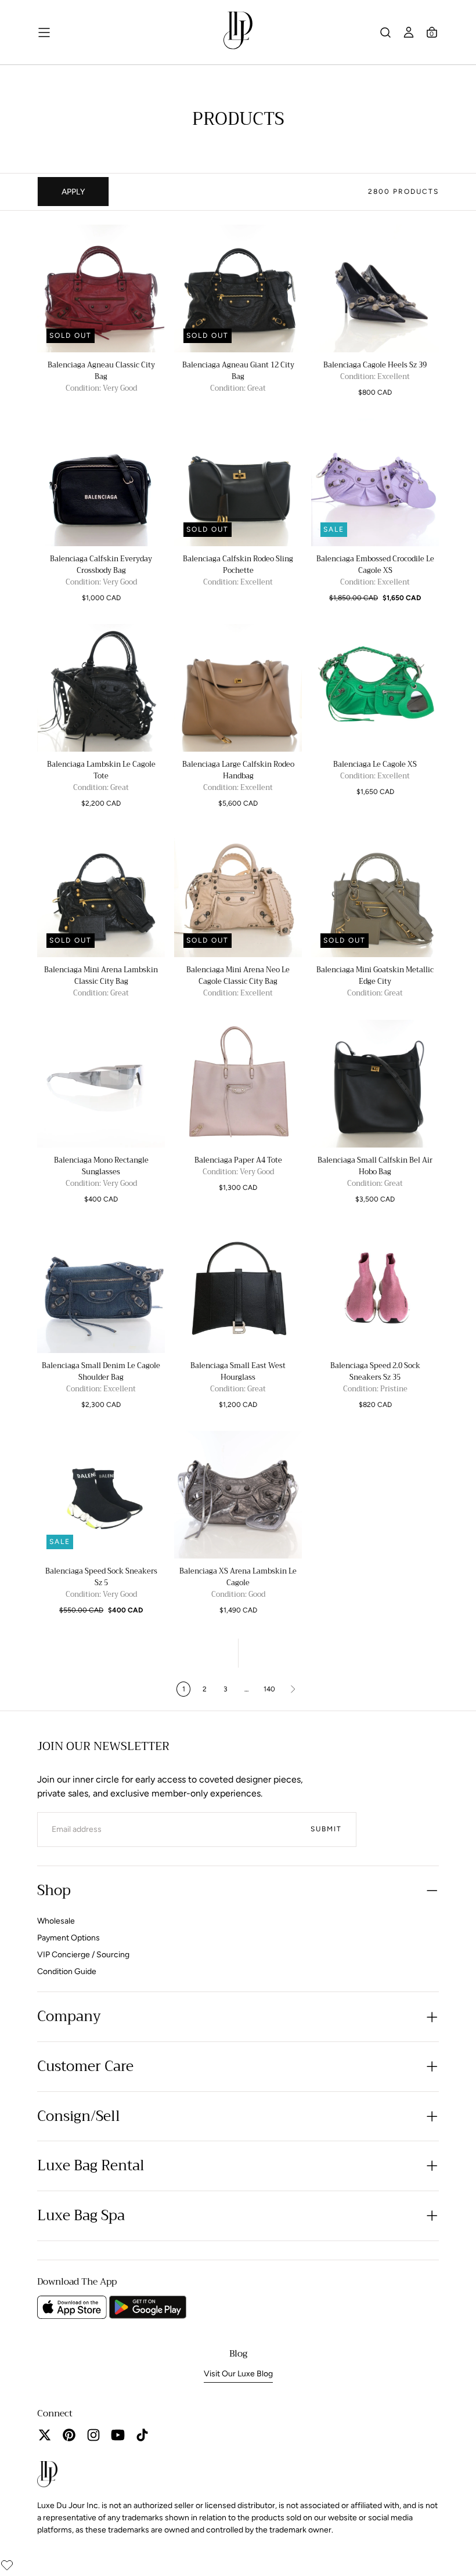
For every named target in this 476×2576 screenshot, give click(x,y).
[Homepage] (238, 33)
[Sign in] (409, 33)
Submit (326, 1829)
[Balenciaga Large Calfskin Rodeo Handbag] (238, 688)
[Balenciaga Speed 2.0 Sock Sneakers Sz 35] (375, 1289)
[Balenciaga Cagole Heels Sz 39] (375, 288)
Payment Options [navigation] (68, 1938)
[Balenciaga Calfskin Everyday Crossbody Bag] (101, 482)
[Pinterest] (69, 2435)
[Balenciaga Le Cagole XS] (375, 688)
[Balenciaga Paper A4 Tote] (238, 1084)
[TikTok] (142, 2435)
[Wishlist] (7, 2565)
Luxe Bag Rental (91, 2166)
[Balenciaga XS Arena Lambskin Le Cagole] (238, 1495)
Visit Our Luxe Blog (238, 2374)
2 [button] (205, 1689)
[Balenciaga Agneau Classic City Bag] (101, 288)
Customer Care (85, 2066)
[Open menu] (44, 33)
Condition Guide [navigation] (67, 1971)
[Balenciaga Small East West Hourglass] (238, 1289)
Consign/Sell (79, 2116)
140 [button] (269, 1689)
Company (69, 2016)
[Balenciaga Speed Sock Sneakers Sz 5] (101, 1495)
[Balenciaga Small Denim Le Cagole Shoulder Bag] (101, 1289)
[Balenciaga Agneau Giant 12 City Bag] (238, 288)
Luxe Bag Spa (81, 2216)
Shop (54, 1890)
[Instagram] (93, 2435)
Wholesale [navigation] (56, 1921)
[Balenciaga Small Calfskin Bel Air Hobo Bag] (375, 1084)
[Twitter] (45, 2435)
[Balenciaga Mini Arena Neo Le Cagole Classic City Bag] (238, 893)
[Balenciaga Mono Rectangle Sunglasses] (101, 1084)
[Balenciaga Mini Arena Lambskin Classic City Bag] (101, 893)
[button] (432, 33)
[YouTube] (118, 2435)
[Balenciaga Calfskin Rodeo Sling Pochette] (238, 482)
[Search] (385, 33)
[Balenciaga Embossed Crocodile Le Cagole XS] (375, 482)
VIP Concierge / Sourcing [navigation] (83, 1955)
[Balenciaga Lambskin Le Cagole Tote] (101, 688)
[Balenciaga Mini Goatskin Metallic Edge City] (375, 893)
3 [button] (226, 1689)
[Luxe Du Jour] (47, 2476)
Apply (73, 192)
